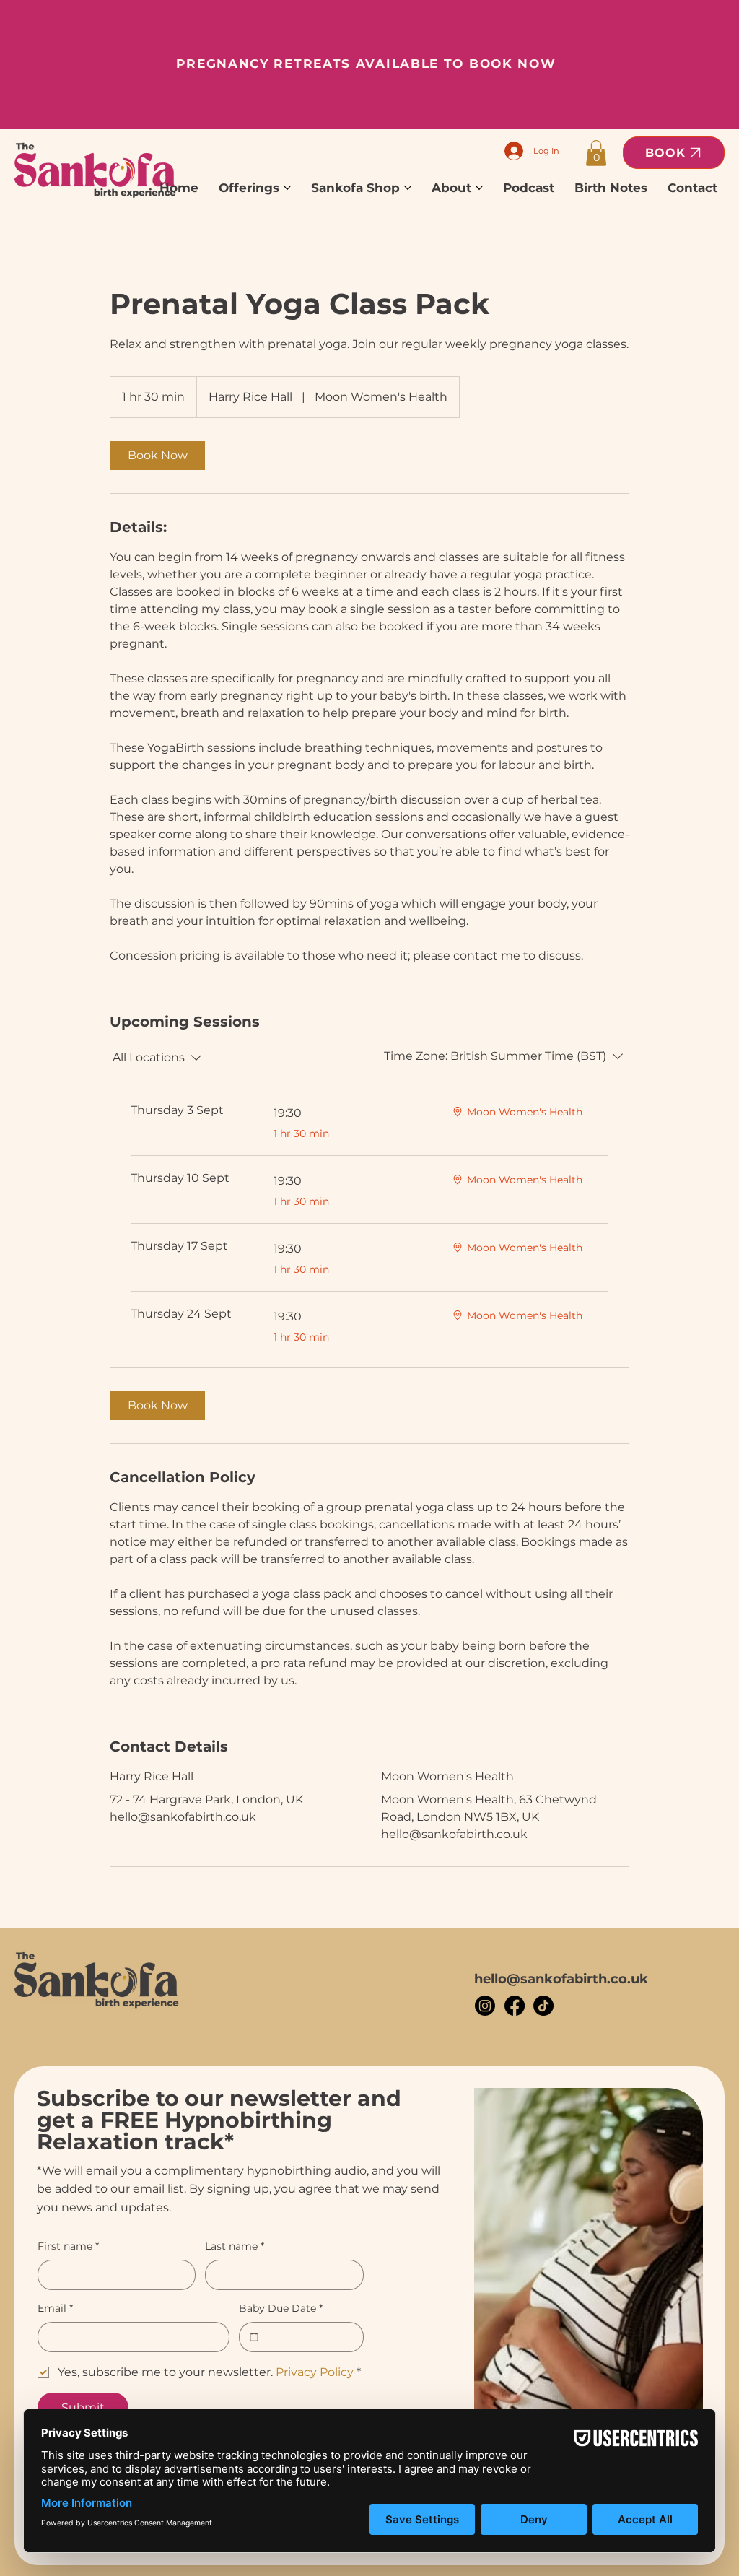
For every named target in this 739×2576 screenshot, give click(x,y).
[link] (157, 456)
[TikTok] (543, 2006)
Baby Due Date (281, 2308)
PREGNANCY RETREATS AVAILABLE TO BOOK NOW (366, 64)
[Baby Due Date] (254, 2337)
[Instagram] (485, 2006)
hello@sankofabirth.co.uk (561, 1979)
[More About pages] (479, 188)
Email (55, 2308)
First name (68, 2246)
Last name (235, 2246)
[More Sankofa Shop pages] (408, 188)
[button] (596, 153)
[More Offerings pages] (287, 188)
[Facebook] (515, 2006)
